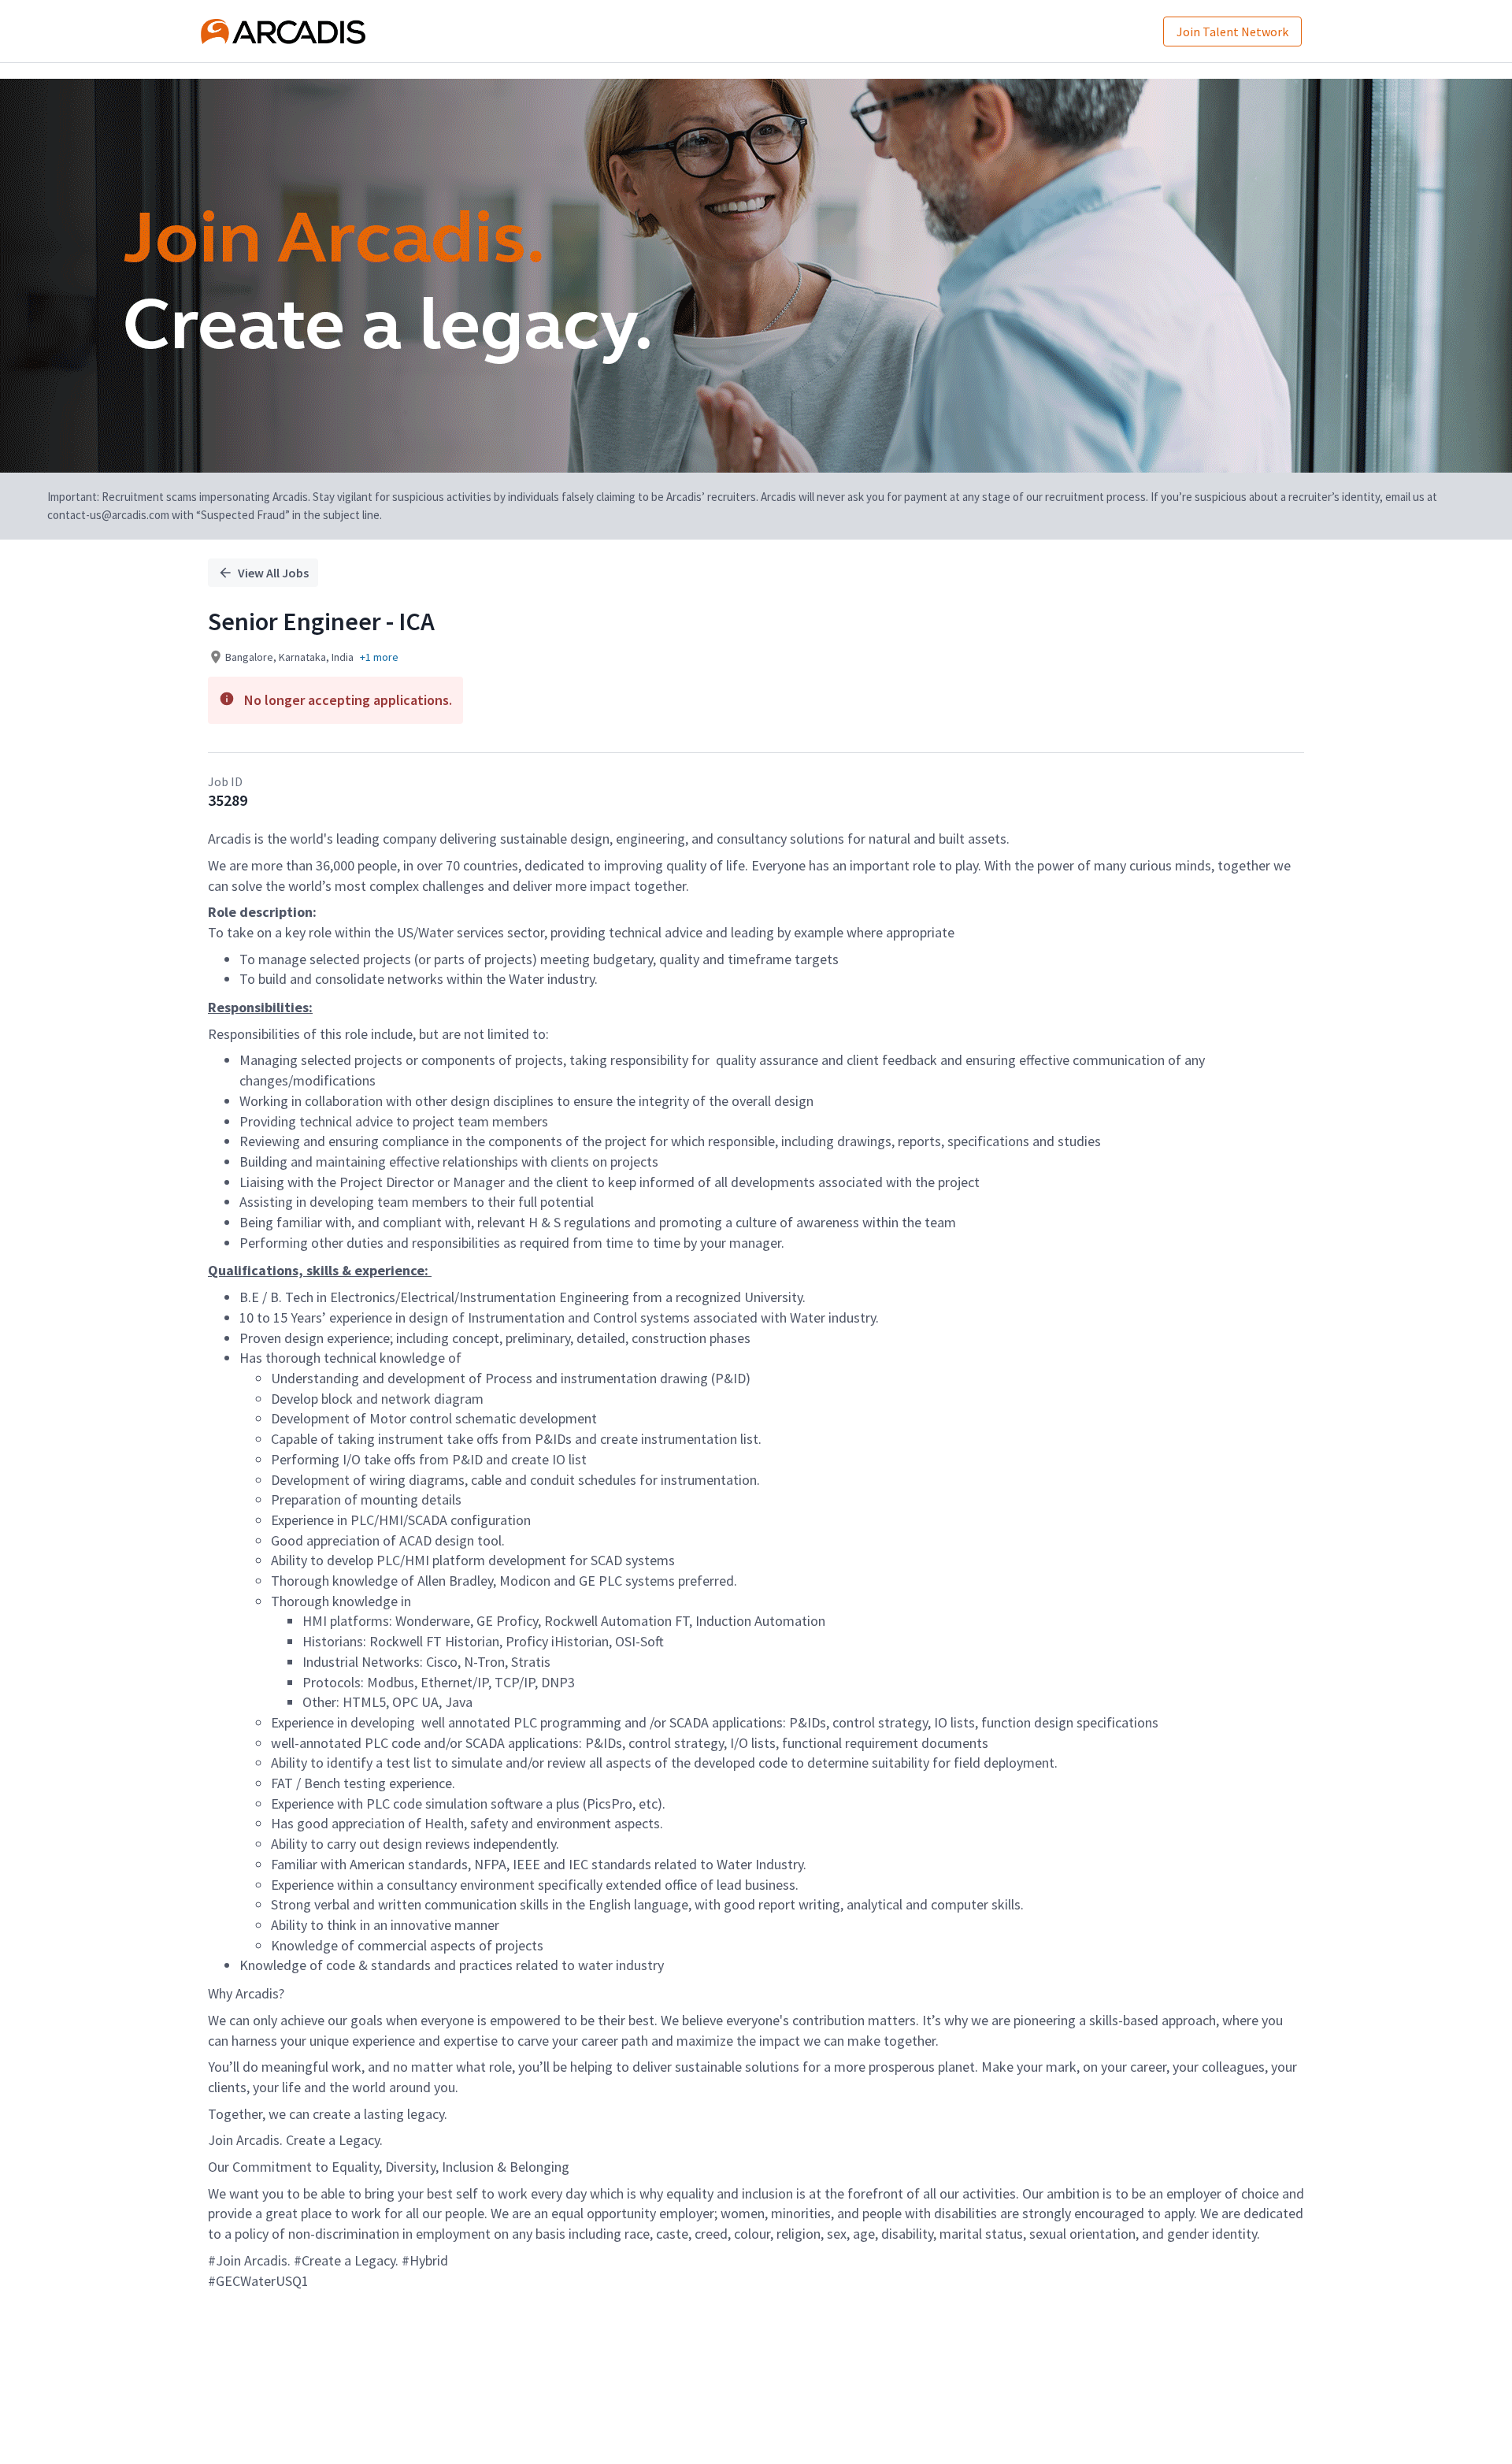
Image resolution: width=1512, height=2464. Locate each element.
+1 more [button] (379, 657)
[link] (283, 32)
